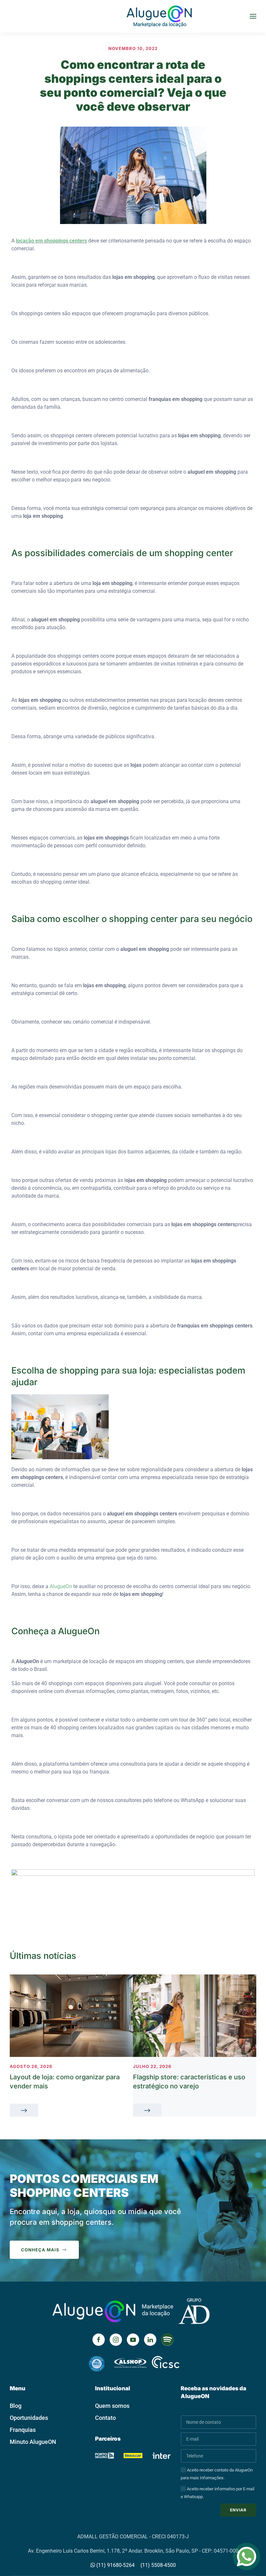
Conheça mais (40, 2250)
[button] (253, 16)
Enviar (238, 2510)
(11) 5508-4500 (158, 2565)
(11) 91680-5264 (115, 2565)
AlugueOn (61, 1586)
